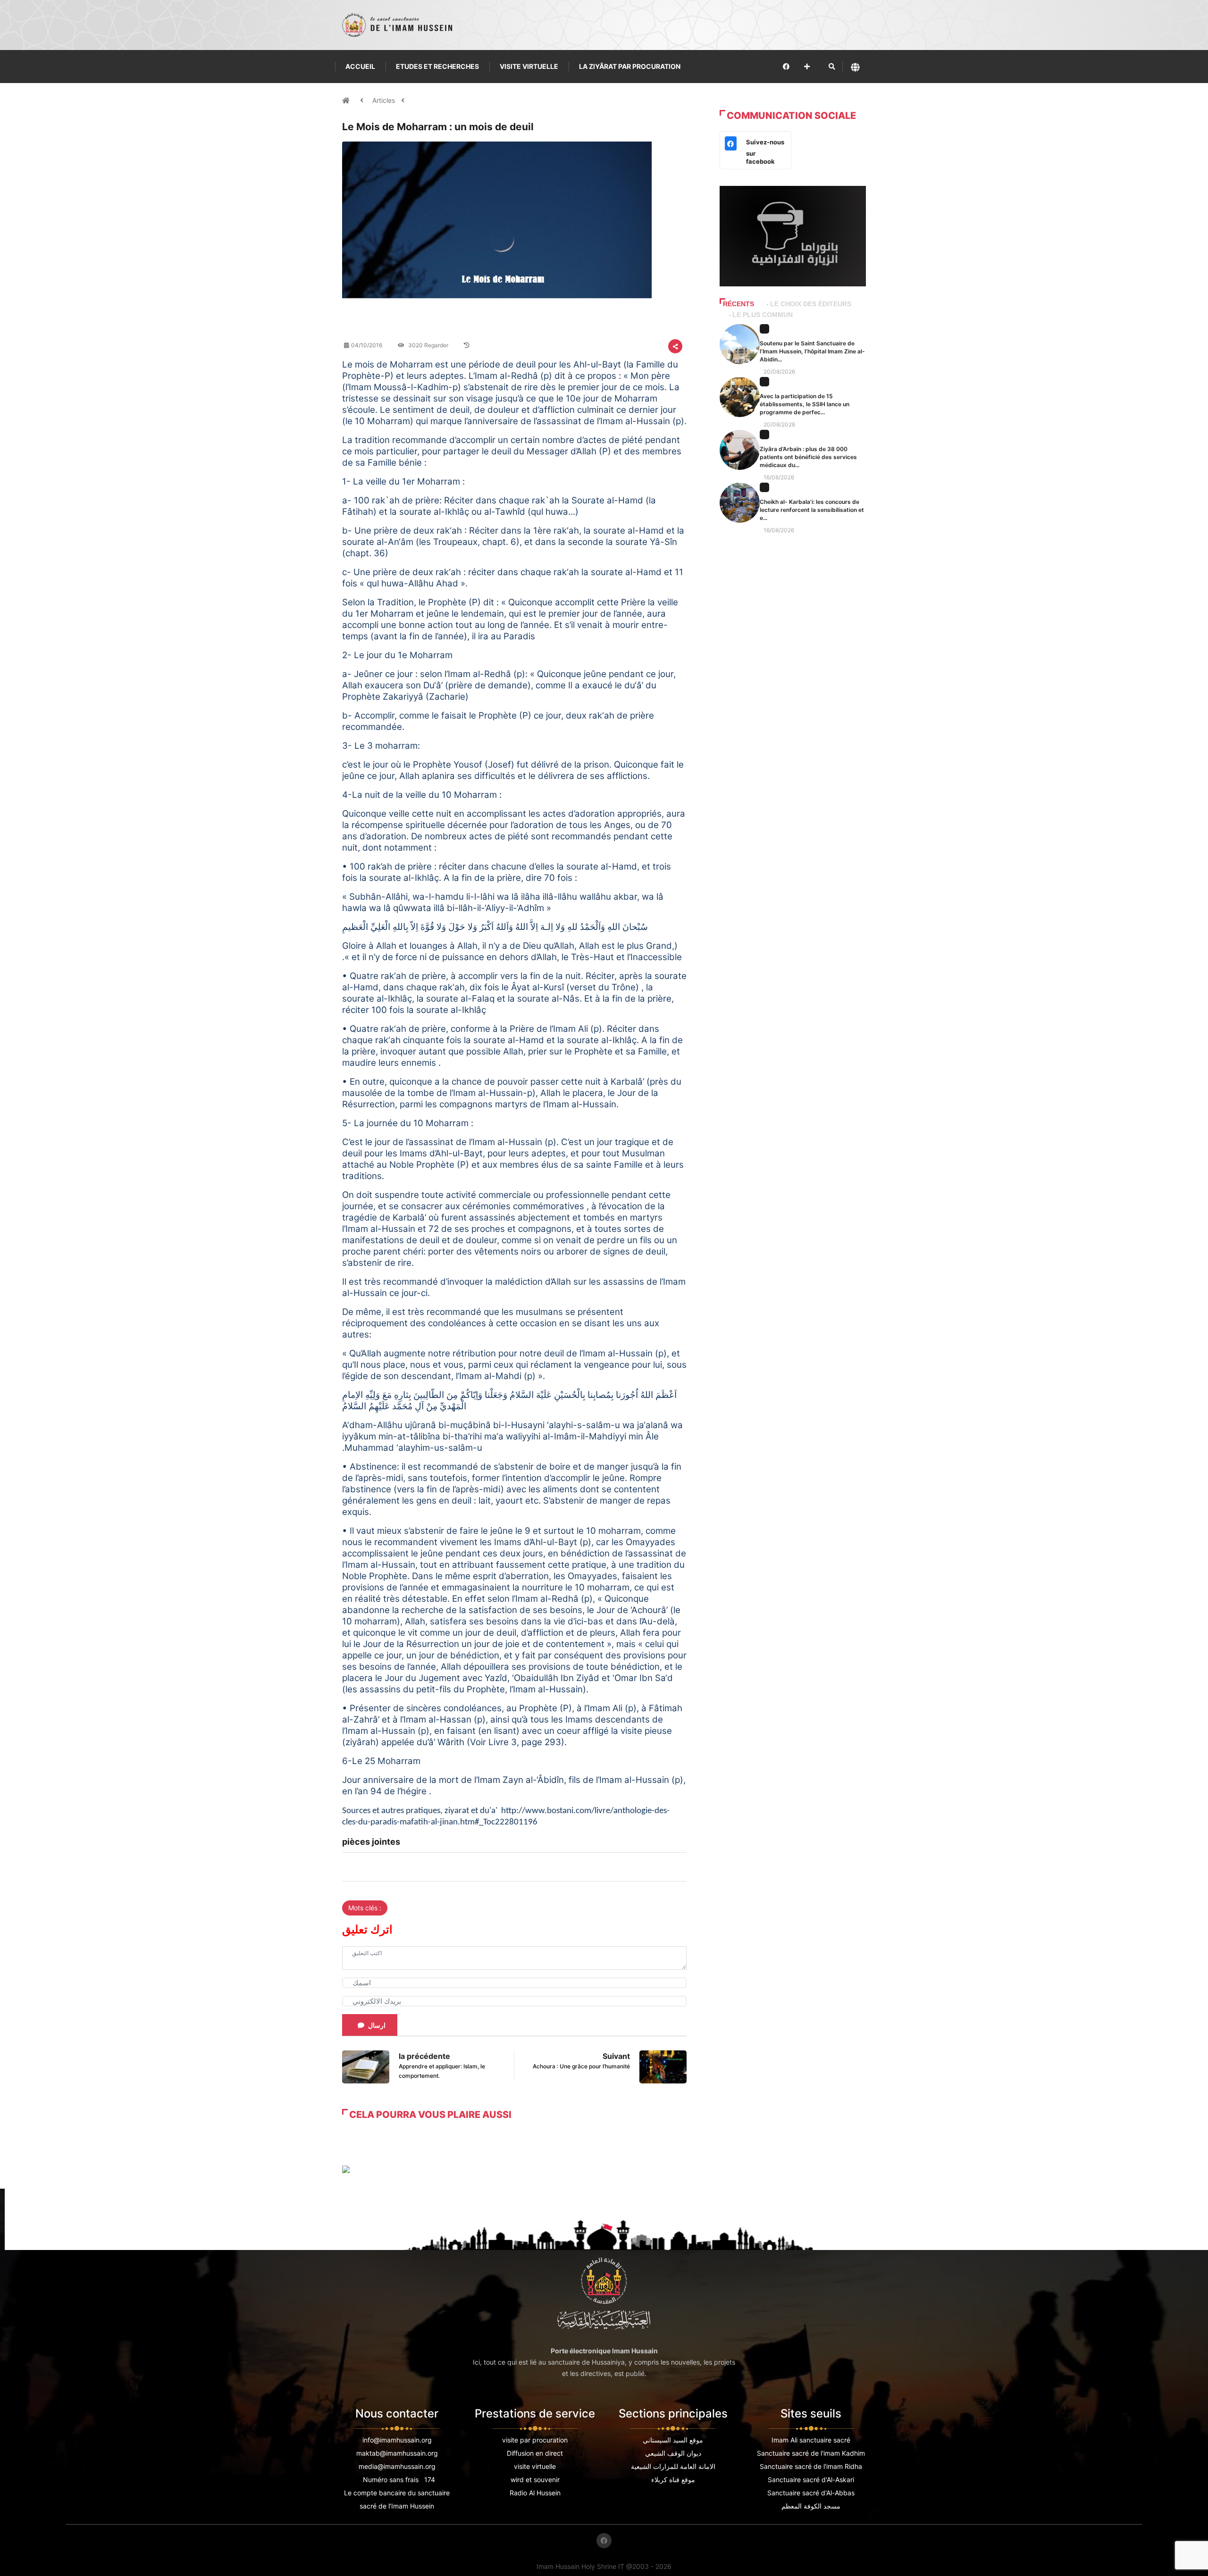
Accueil (360, 66)
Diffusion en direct (535, 2453)
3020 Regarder (428, 345)
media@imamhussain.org (397, 2466)
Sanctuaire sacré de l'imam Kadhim (811, 2453)
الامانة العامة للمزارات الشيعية (673, 2466)
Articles (384, 100)
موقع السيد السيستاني (673, 2440)
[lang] (855, 67)
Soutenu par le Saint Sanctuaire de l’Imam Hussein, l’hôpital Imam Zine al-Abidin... (812, 351)
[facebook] (786, 66)
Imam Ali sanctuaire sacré (811, 2440)
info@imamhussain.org (397, 2440)
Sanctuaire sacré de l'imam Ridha (811, 2466)
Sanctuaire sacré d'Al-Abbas (811, 2493)
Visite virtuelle (529, 66)
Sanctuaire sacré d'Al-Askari (811, 2480)
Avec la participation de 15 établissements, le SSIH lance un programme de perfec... (805, 404)
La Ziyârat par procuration (630, 66)
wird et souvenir (535, 2480)
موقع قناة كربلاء (673, 2480)
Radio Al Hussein (535, 2493)
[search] (832, 67)
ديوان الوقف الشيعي (673, 2453)
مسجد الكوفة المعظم (811, 2506)
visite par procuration (535, 2440)
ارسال (377, 2025)
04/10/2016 (367, 345)
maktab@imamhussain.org (397, 2453)
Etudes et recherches (437, 66)
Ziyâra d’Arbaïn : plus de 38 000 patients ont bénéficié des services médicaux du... (808, 457)
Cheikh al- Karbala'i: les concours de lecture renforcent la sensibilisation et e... (812, 510)
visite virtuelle (535, 2466)
